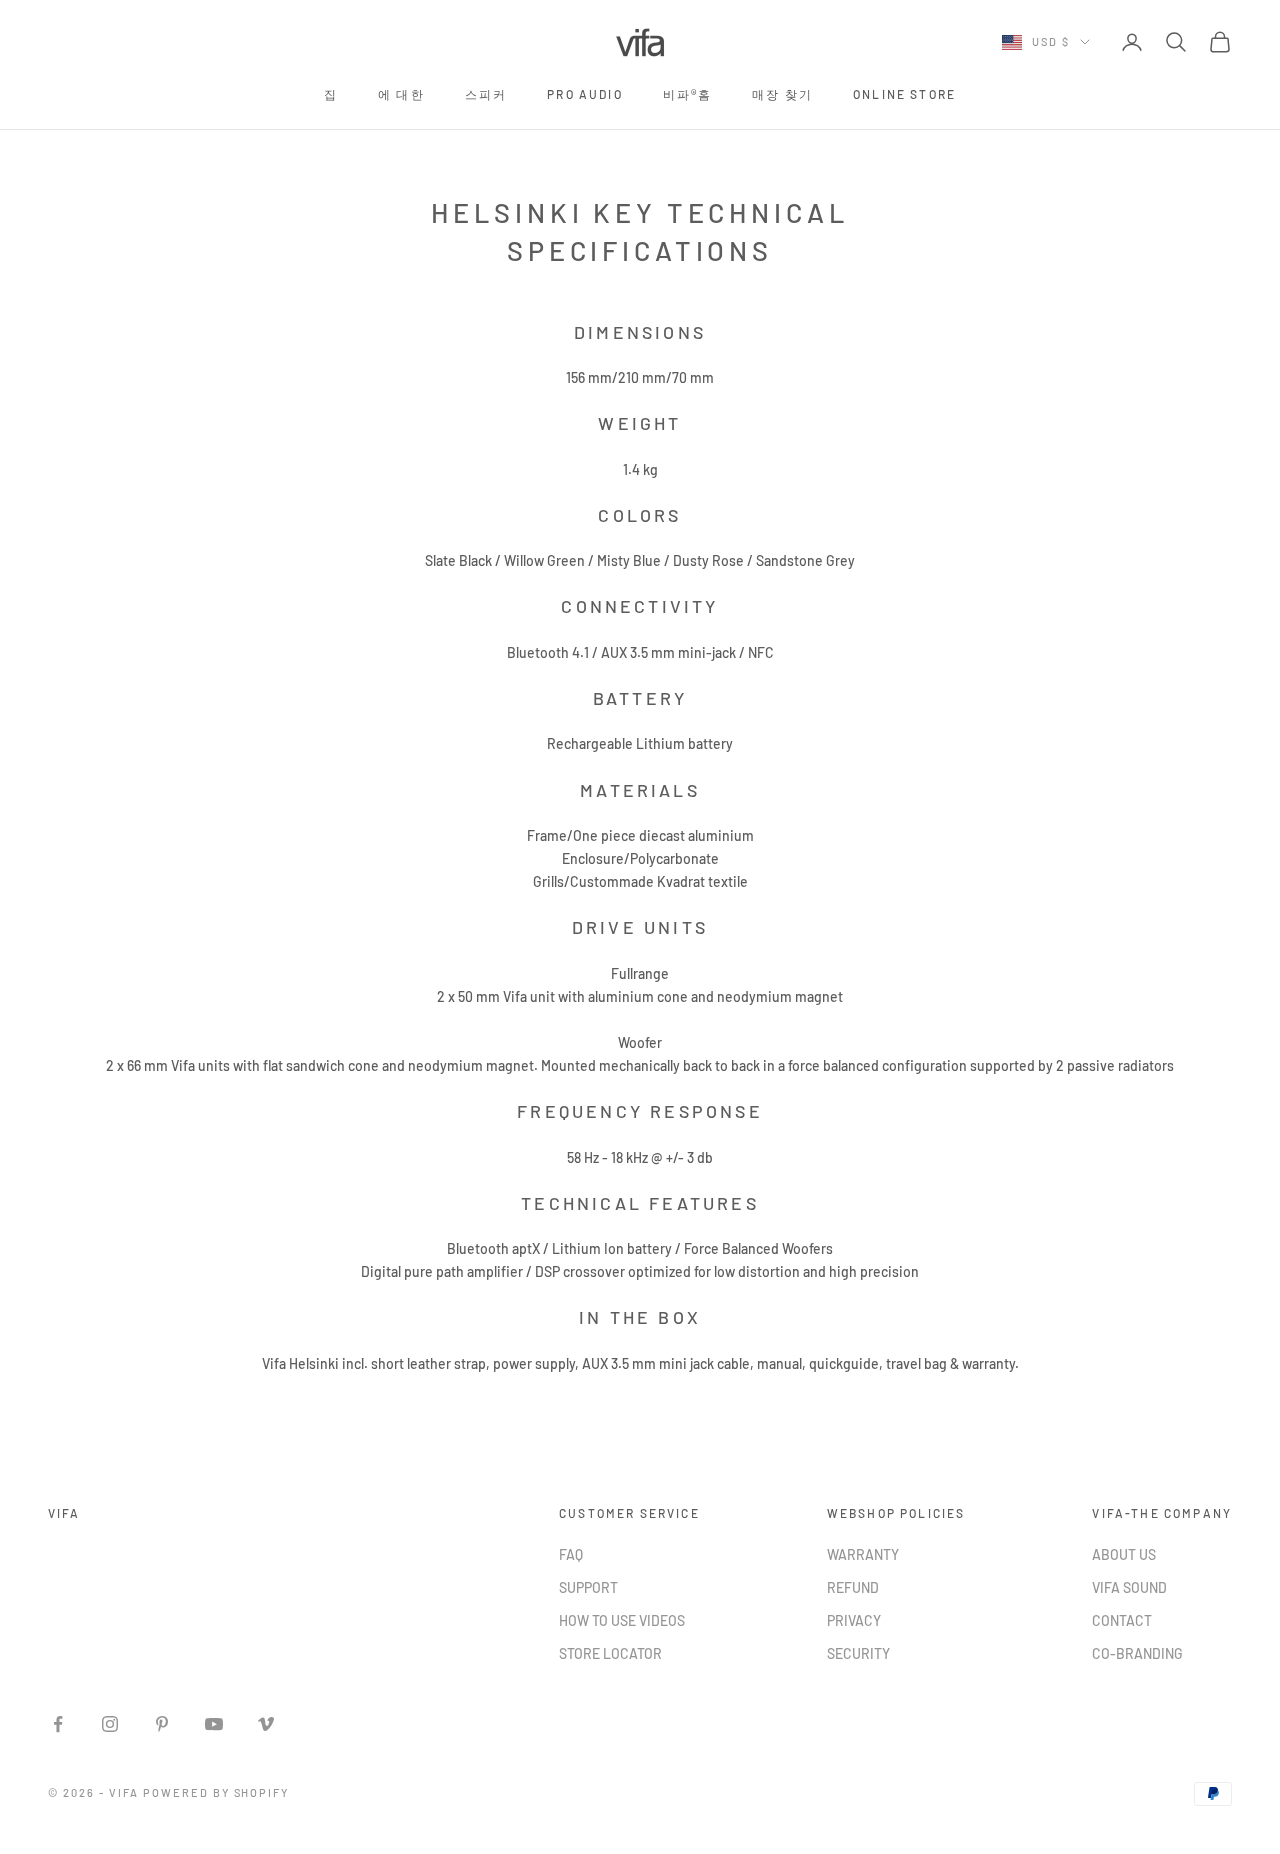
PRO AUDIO (584, 94)
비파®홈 (688, 94)
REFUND (853, 1587)
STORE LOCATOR (610, 1653)
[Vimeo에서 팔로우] (266, 1724)
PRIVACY (854, 1620)
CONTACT (1122, 1620)
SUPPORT (588, 1587)
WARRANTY (863, 1554)
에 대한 (401, 94)
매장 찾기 (782, 94)
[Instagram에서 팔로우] (110, 1724)
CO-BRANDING (1137, 1653)
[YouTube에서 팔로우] (214, 1724)
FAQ (571, 1554)
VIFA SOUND (1129, 1587)
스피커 (486, 94)
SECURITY (858, 1653)
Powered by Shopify (216, 1792)
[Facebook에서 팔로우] (58, 1724)
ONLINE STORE (904, 94)
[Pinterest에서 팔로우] (162, 1724)
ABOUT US (1124, 1554)
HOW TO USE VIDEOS (622, 1620)
